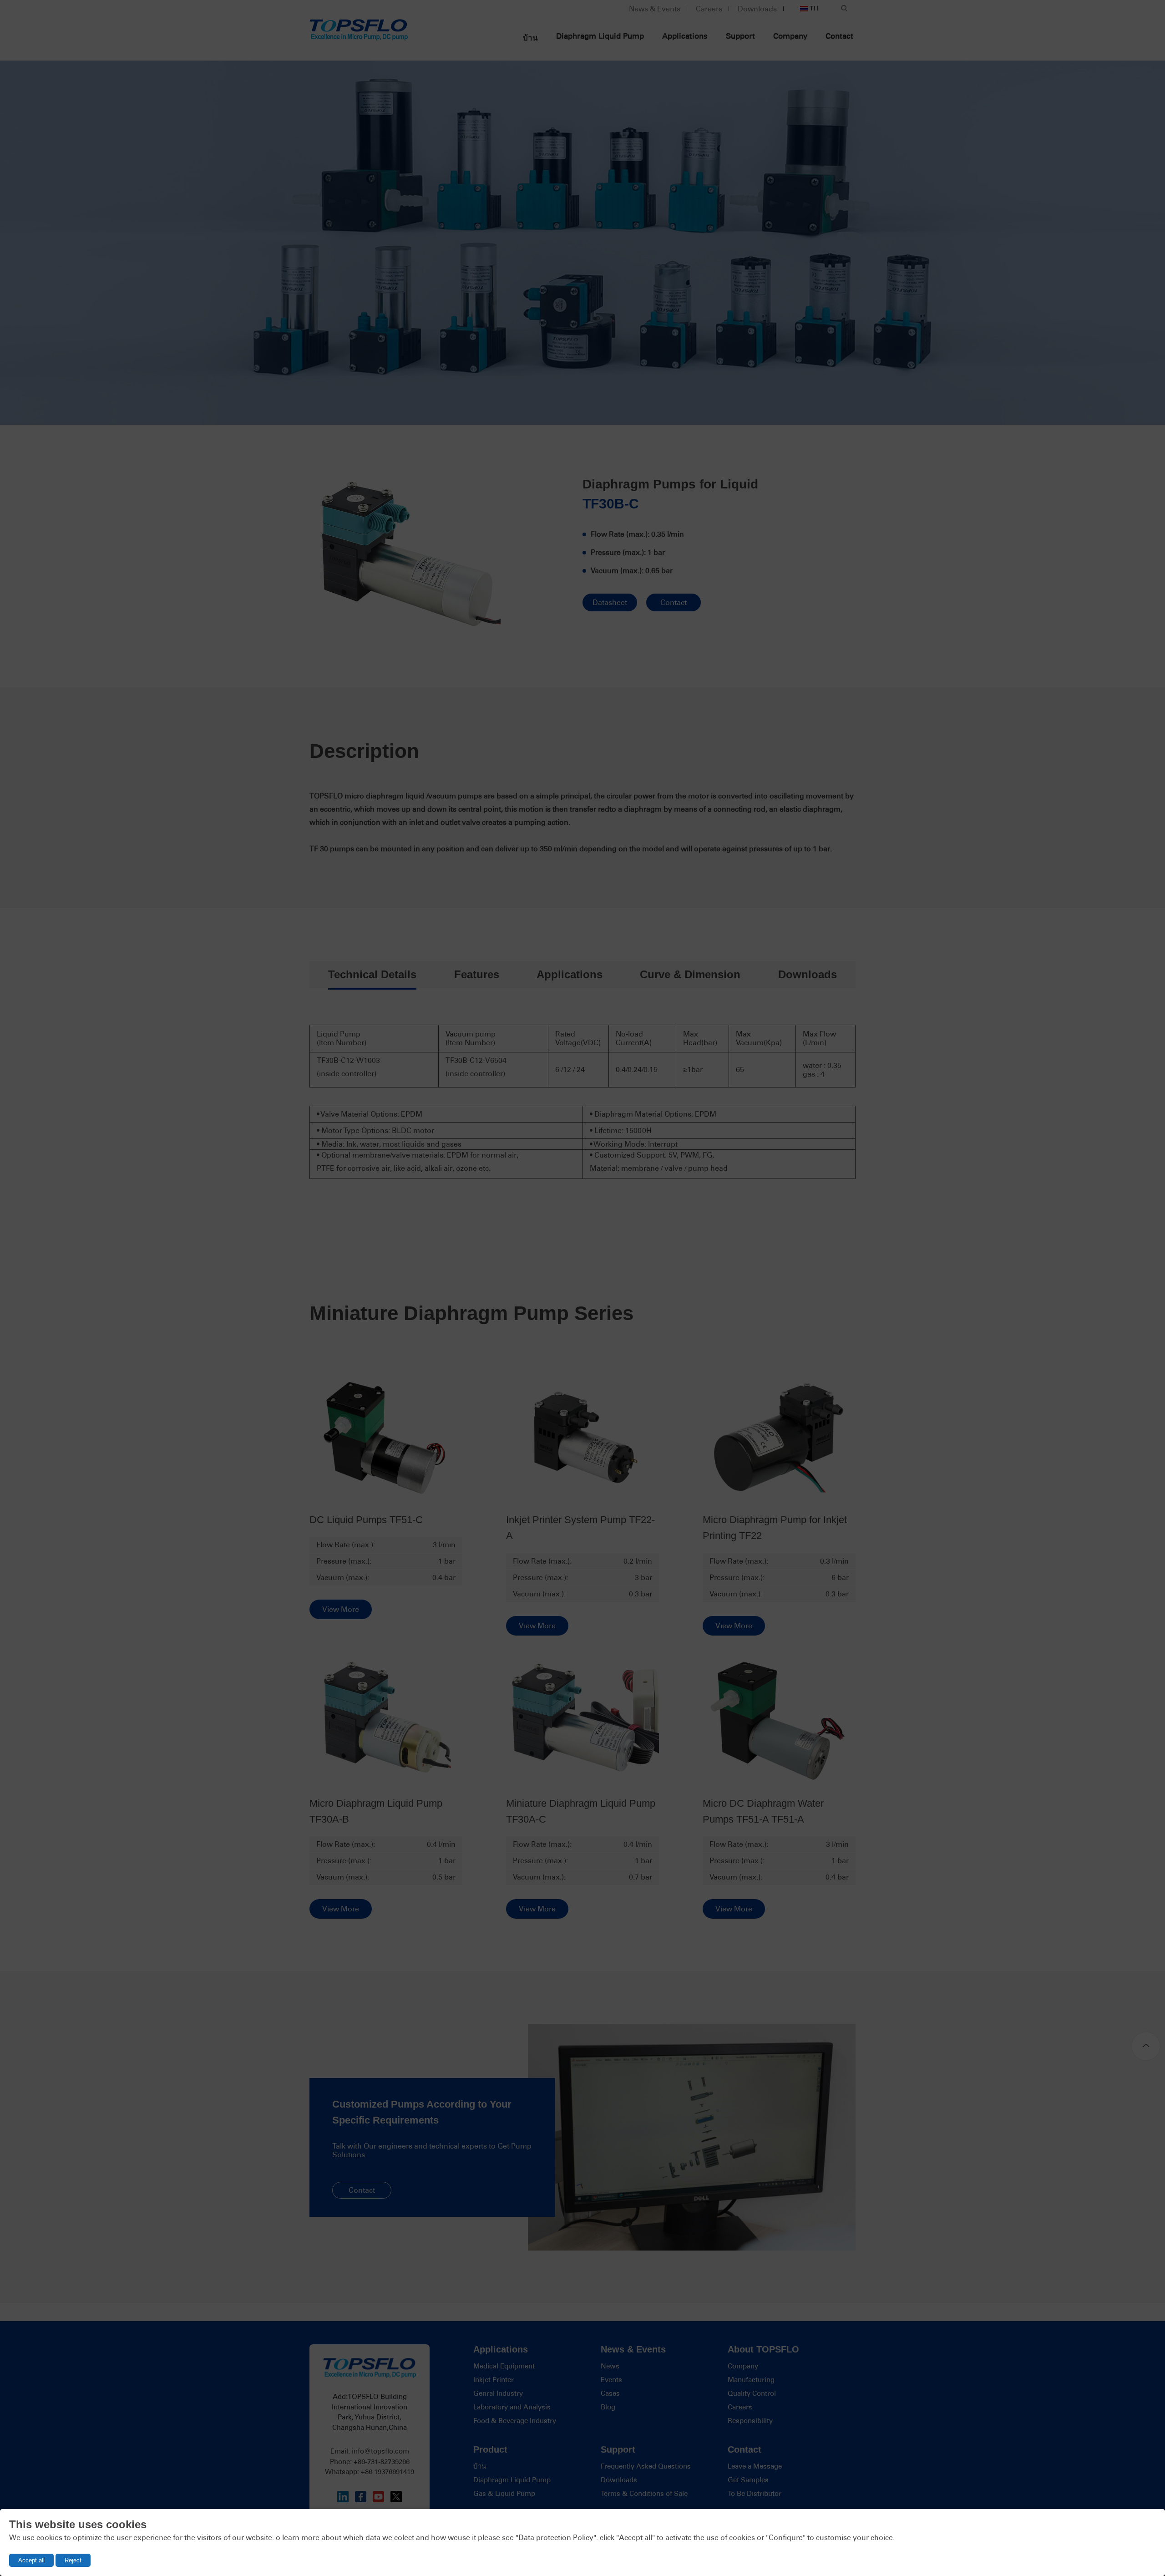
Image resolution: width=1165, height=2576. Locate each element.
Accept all (31, 2560)
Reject (73, 2560)
